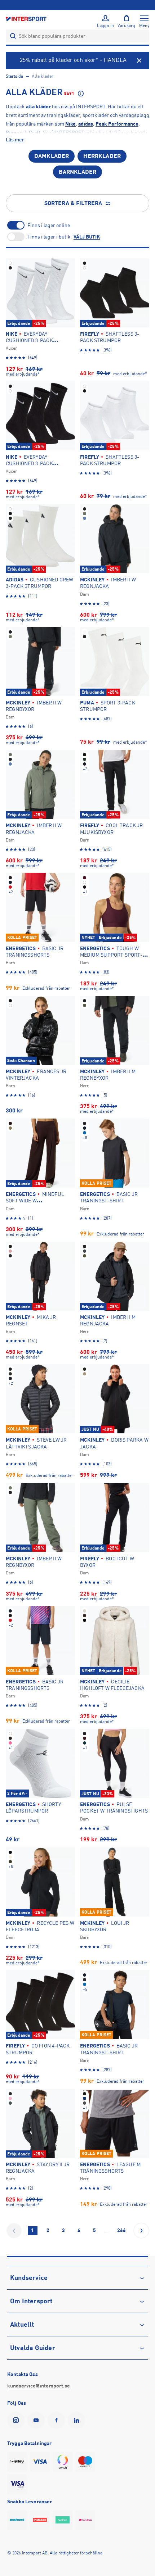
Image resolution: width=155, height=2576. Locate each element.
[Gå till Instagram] (17, 2420)
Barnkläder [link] (78, 172)
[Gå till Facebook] (58, 2420)
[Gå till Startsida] (27, 19)
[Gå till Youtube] (37, 2420)
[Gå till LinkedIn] (78, 2420)
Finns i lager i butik (49, 237)
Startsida (14, 76)
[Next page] (141, 2231)
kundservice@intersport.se (39, 2386)
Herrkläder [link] (102, 156)
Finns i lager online (49, 225)
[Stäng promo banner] (139, 60)
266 (121, 2230)
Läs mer (15, 140)
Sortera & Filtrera (73, 203)
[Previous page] (14, 2231)
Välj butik (87, 237)
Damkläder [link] (52, 156)
